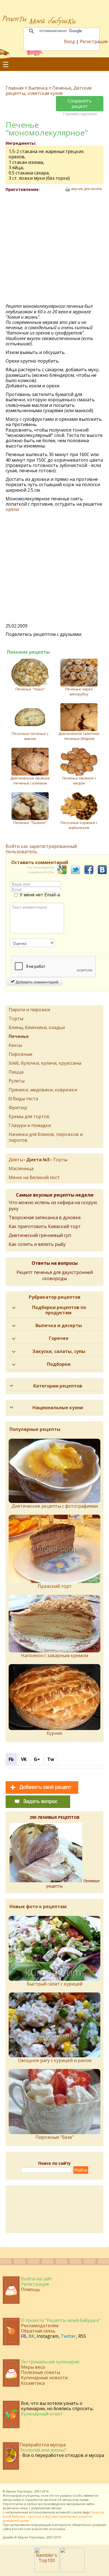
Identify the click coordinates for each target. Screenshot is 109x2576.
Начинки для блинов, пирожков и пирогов (46, 1137)
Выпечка (38, 88)
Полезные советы (41, 2372)
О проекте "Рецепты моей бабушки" (61, 2320)
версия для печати (87, 189)
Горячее (59, 1338)
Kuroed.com (21, 2529)
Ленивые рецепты (73, 1883)
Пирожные (21, 1054)
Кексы (15, 1045)
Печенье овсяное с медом (79, 781)
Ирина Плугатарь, (20, 2491)
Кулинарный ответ (42, 2414)
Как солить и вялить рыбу (37, 1244)
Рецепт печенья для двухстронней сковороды (55, 1275)
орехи (12, 509)
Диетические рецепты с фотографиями (55, 1506)
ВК (31, 2336)
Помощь (31, 2289)
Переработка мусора (43, 2445)
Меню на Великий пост (34, 1177)
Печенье (62, 88)
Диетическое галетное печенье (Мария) (79, 736)
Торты (16, 1018)
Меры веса (33, 2367)
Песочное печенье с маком (30, 736)
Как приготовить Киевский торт (45, 1226)
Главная (15, 88)
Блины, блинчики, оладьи (37, 1027)
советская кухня (45, 93)
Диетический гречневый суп (40, 1235)
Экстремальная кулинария (50, 2362)
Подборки (59, 1364)
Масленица (21, 1168)
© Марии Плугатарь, (30, 2537)
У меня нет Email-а (40, 895)
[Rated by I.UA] (72, 2570)
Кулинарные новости (44, 2378)
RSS (82, 2336)
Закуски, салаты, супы (59, 1351)
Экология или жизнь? (43, 2450)
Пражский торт (55, 1586)
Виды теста (25, 1099)
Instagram (48, 2336)
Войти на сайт (37, 2279)
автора (56, 2508)
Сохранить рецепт (80, 103)
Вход (69, 41)
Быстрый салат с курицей (55, 1984)
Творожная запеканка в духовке (45, 1217)
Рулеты (17, 1081)
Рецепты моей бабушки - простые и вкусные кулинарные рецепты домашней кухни (54, 2516)
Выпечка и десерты (59, 1325)
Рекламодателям (40, 2326)
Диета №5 (38, 1160)
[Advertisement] (54, 248)
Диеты (16, 1160)
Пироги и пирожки (29, 1010)
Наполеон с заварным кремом (54, 1655)
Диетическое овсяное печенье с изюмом (30, 781)
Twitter (68, 2336)
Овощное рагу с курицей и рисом (55, 2060)
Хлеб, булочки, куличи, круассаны (45, 1063)
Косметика (33, 2383)
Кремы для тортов (29, 1116)
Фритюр (18, 1108)
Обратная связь (38, 2331)
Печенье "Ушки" (30, 689)
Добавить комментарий (36, 982)
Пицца (16, 1072)
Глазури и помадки (30, 1125)
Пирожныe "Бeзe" (55, 2137)
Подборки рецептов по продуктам (59, 1310)
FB (24, 2336)
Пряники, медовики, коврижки (43, 1090)
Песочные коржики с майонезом (79, 825)
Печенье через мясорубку (79, 692)
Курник (55, 1733)
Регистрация (94, 41)
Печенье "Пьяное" (30, 823)
